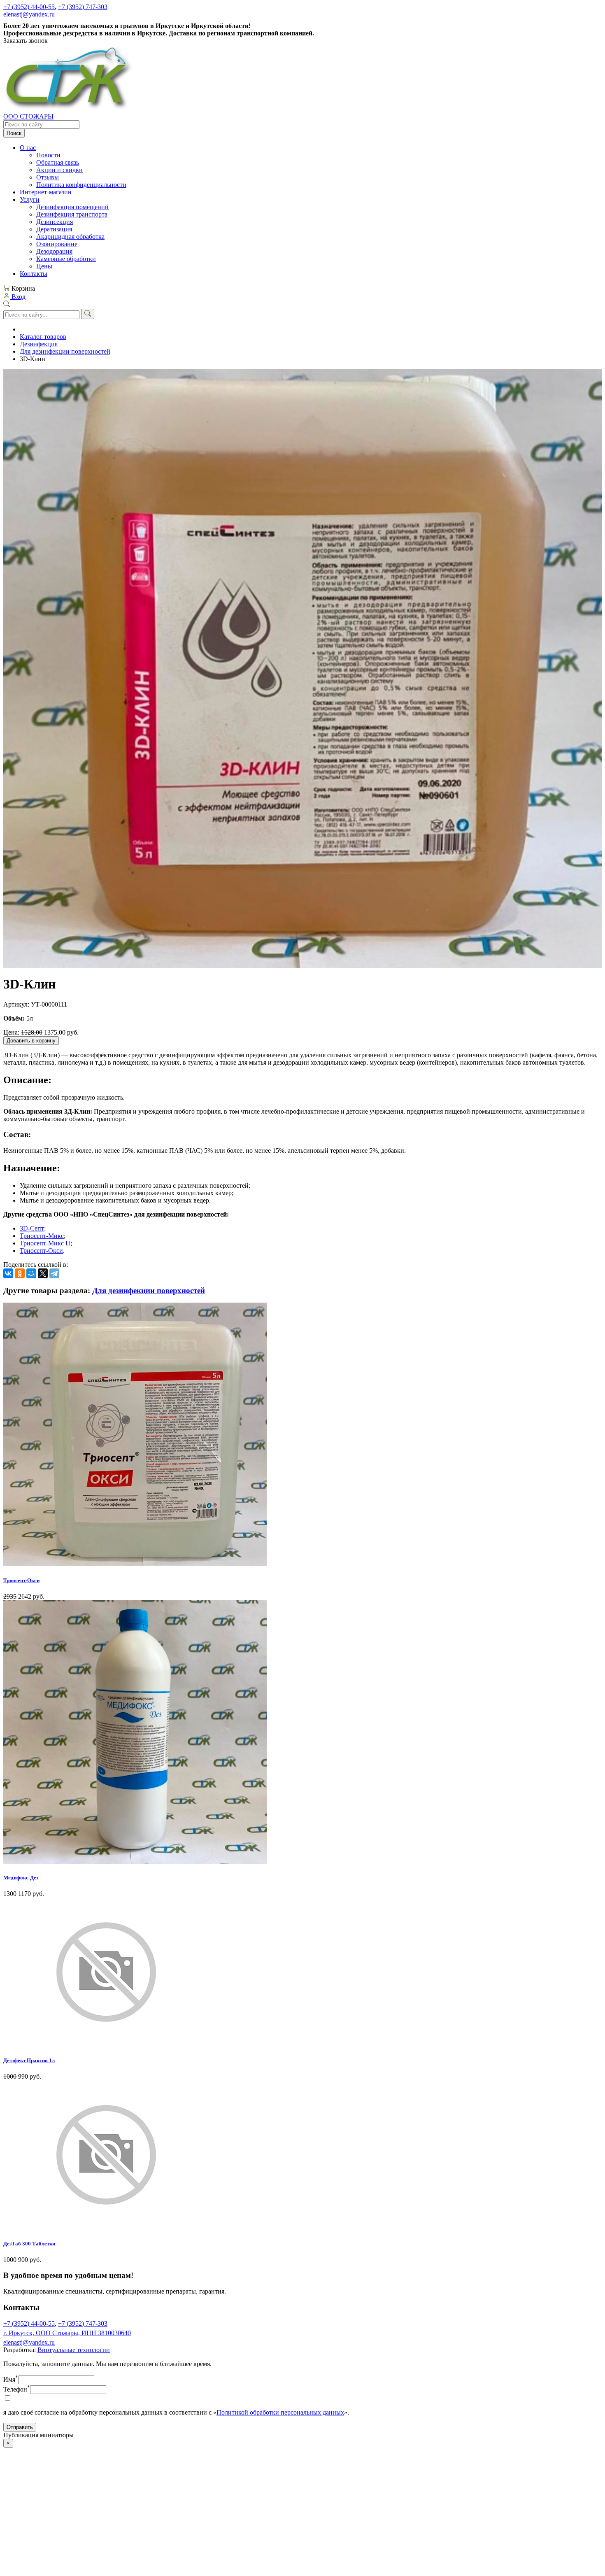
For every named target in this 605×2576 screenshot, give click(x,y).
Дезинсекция (55, 222)
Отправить (20, 2427)
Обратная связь (58, 162)
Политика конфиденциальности (81, 185)
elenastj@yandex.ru (29, 14)
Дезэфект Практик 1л (29, 2060)
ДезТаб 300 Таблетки (29, 2244)
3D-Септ (32, 1228)
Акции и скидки (59, 170)
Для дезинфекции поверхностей (65, 351)
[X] (43, 1273)
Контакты (34, 274)
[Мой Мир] (31, 1273)
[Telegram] (54, 1273)
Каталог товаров (43, 337)
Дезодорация (54, 251)
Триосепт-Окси (41, 1251)
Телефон (17, 2389)
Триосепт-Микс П (45, 1243)
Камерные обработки (66, 259)
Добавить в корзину (31, 1041)
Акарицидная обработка (70, 237)
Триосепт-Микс (42, 1236)
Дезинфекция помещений (72, 207)
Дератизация (54, 229)
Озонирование (57, 244)
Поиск (14, 133)
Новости (48, 155)
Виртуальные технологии (74, 2350)
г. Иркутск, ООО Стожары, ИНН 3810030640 (67, 2333)
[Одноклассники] (20, 1273)
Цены (44, 266)
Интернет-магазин (46, 192)
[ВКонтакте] (8, 1273)
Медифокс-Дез (21, 1878)
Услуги (30, 199)
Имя (11, 2379)
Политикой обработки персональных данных (280, 2412)
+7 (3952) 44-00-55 (29, 7)
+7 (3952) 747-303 (83, 7)
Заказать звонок (26, 41)
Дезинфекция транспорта (72, 214)
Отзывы (48, 177)
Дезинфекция (39, 344)
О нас (28, 148)
